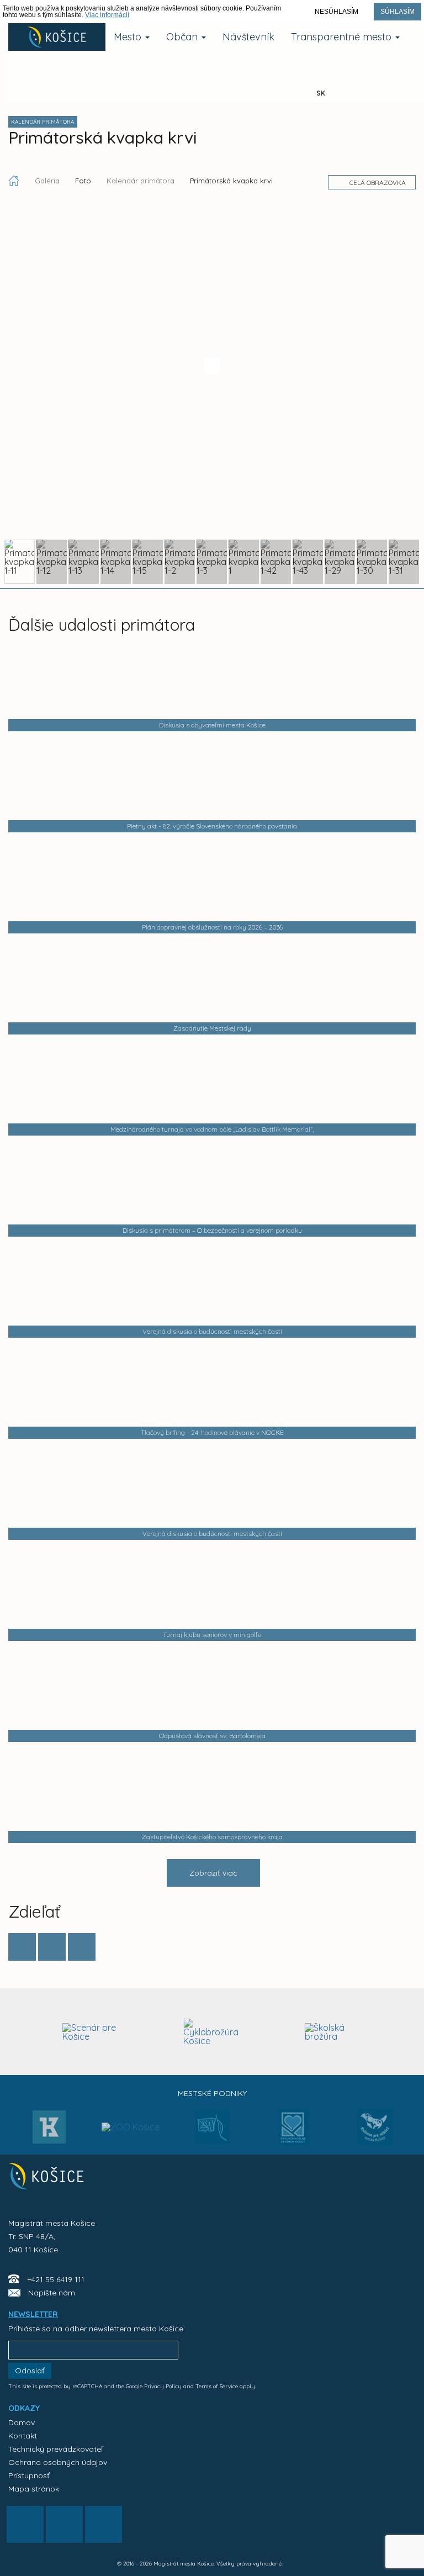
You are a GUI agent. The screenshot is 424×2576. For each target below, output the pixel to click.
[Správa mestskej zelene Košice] (212, 2131)
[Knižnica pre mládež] (375, 2134)
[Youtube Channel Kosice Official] (183, 82)
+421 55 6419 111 (56, 2279)
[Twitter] (52, 1947)
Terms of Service (217, 2386)
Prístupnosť (29, 2475)
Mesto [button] (129, 37)
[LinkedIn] (82, 1947)
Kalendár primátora (141, 181)
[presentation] (18, 2031)
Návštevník (248, 37)
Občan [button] (183, 37)
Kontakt (23, 2436)
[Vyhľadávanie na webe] (252, 82)
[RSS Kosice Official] (104, 2524)
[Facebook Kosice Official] (46, 82)
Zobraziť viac (213, 1873)
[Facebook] (22, 1947)
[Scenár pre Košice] (91, 2032)
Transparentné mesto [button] (343, 37)
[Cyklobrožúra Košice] (212, 2032)
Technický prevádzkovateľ (55, 2449)
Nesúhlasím (336, 12)
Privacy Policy (163, 2386)
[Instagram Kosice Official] (114, 82)
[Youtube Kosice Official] (64, 2524)
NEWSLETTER (33, 2314)
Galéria (48, 181)
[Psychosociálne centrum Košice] (293, 2134)
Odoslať (30, 2371)
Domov (22, 2422)
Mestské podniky (212, 2093)
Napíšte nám (52, 2293)
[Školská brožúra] (334, 2032)
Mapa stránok (34, 2489)
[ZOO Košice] (131, 2105)
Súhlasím (397, 12)
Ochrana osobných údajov (58, 2462)
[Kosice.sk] (57, 37)
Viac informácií (107, 15)
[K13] (49, 2130)
